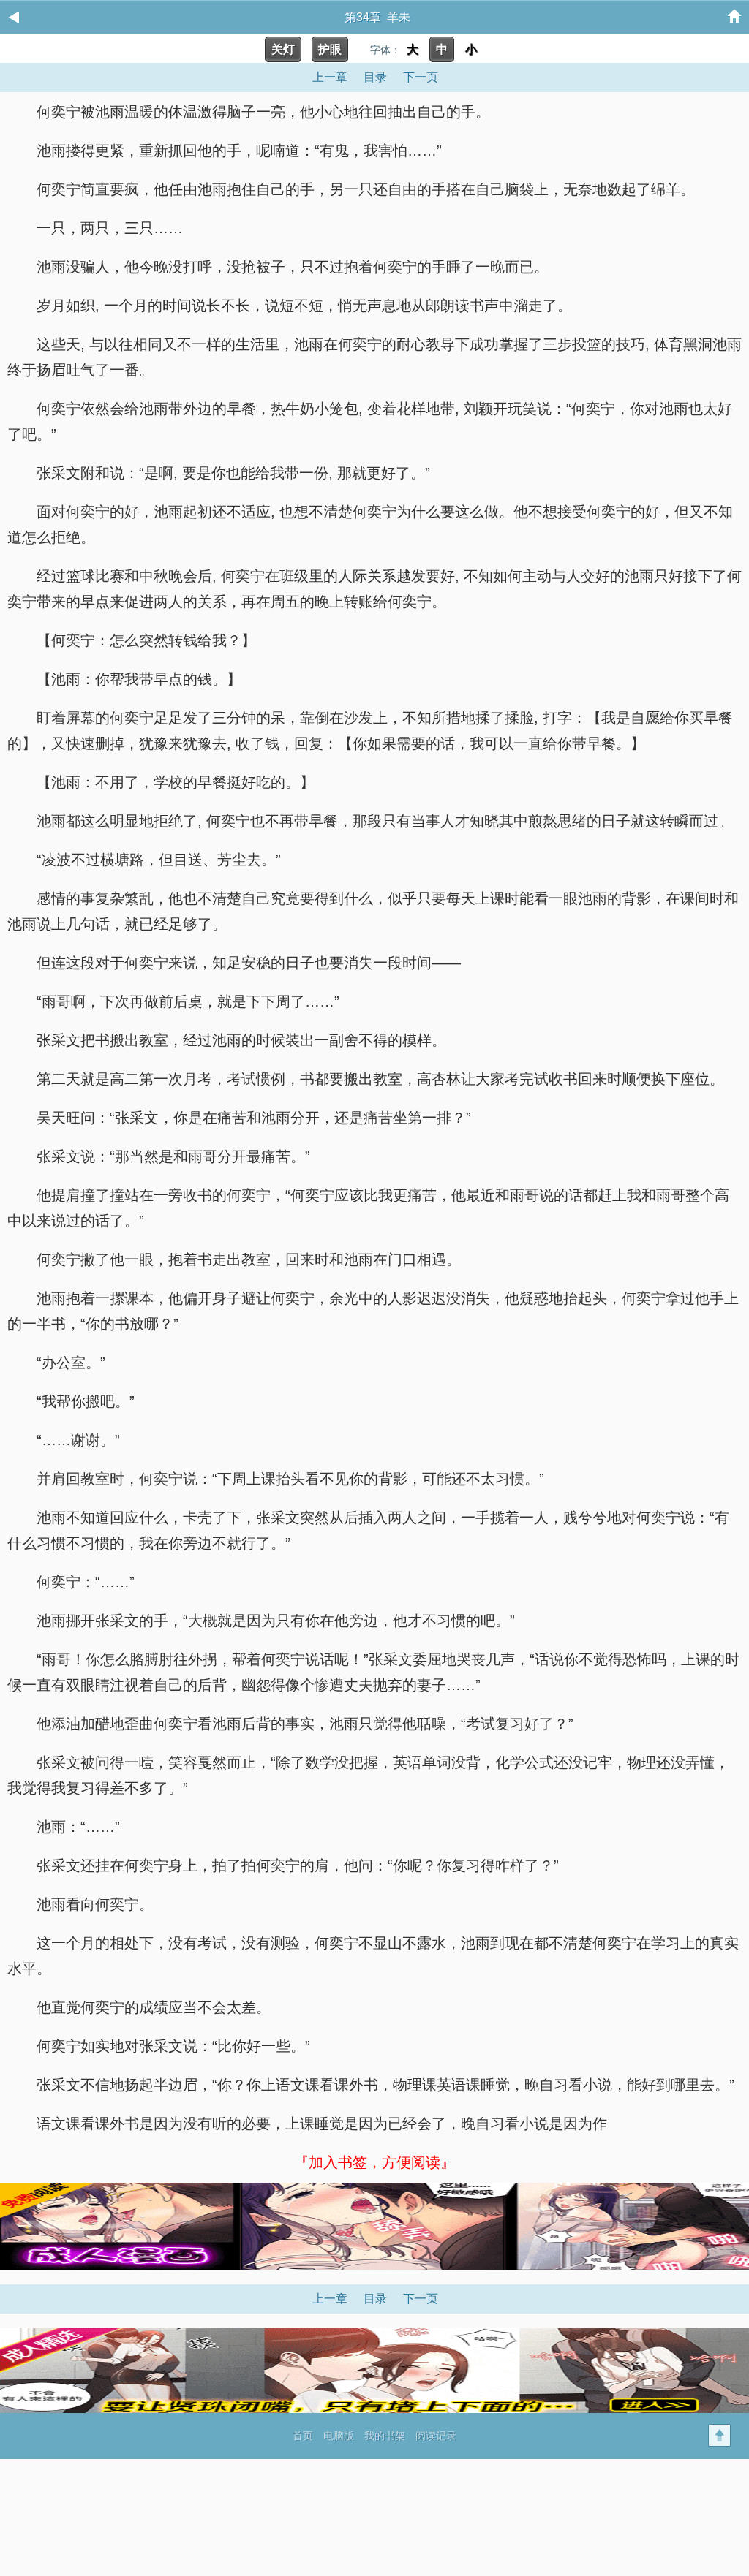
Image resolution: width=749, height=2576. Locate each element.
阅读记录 (436, 2436)
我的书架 (385, 2436)
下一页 (421, 77)
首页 (303, 2436)
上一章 (330, 77)
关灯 (283, 49)
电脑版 (339, 2436)
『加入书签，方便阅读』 (374, 2162)
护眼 (330, 49)
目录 (375, 77)
